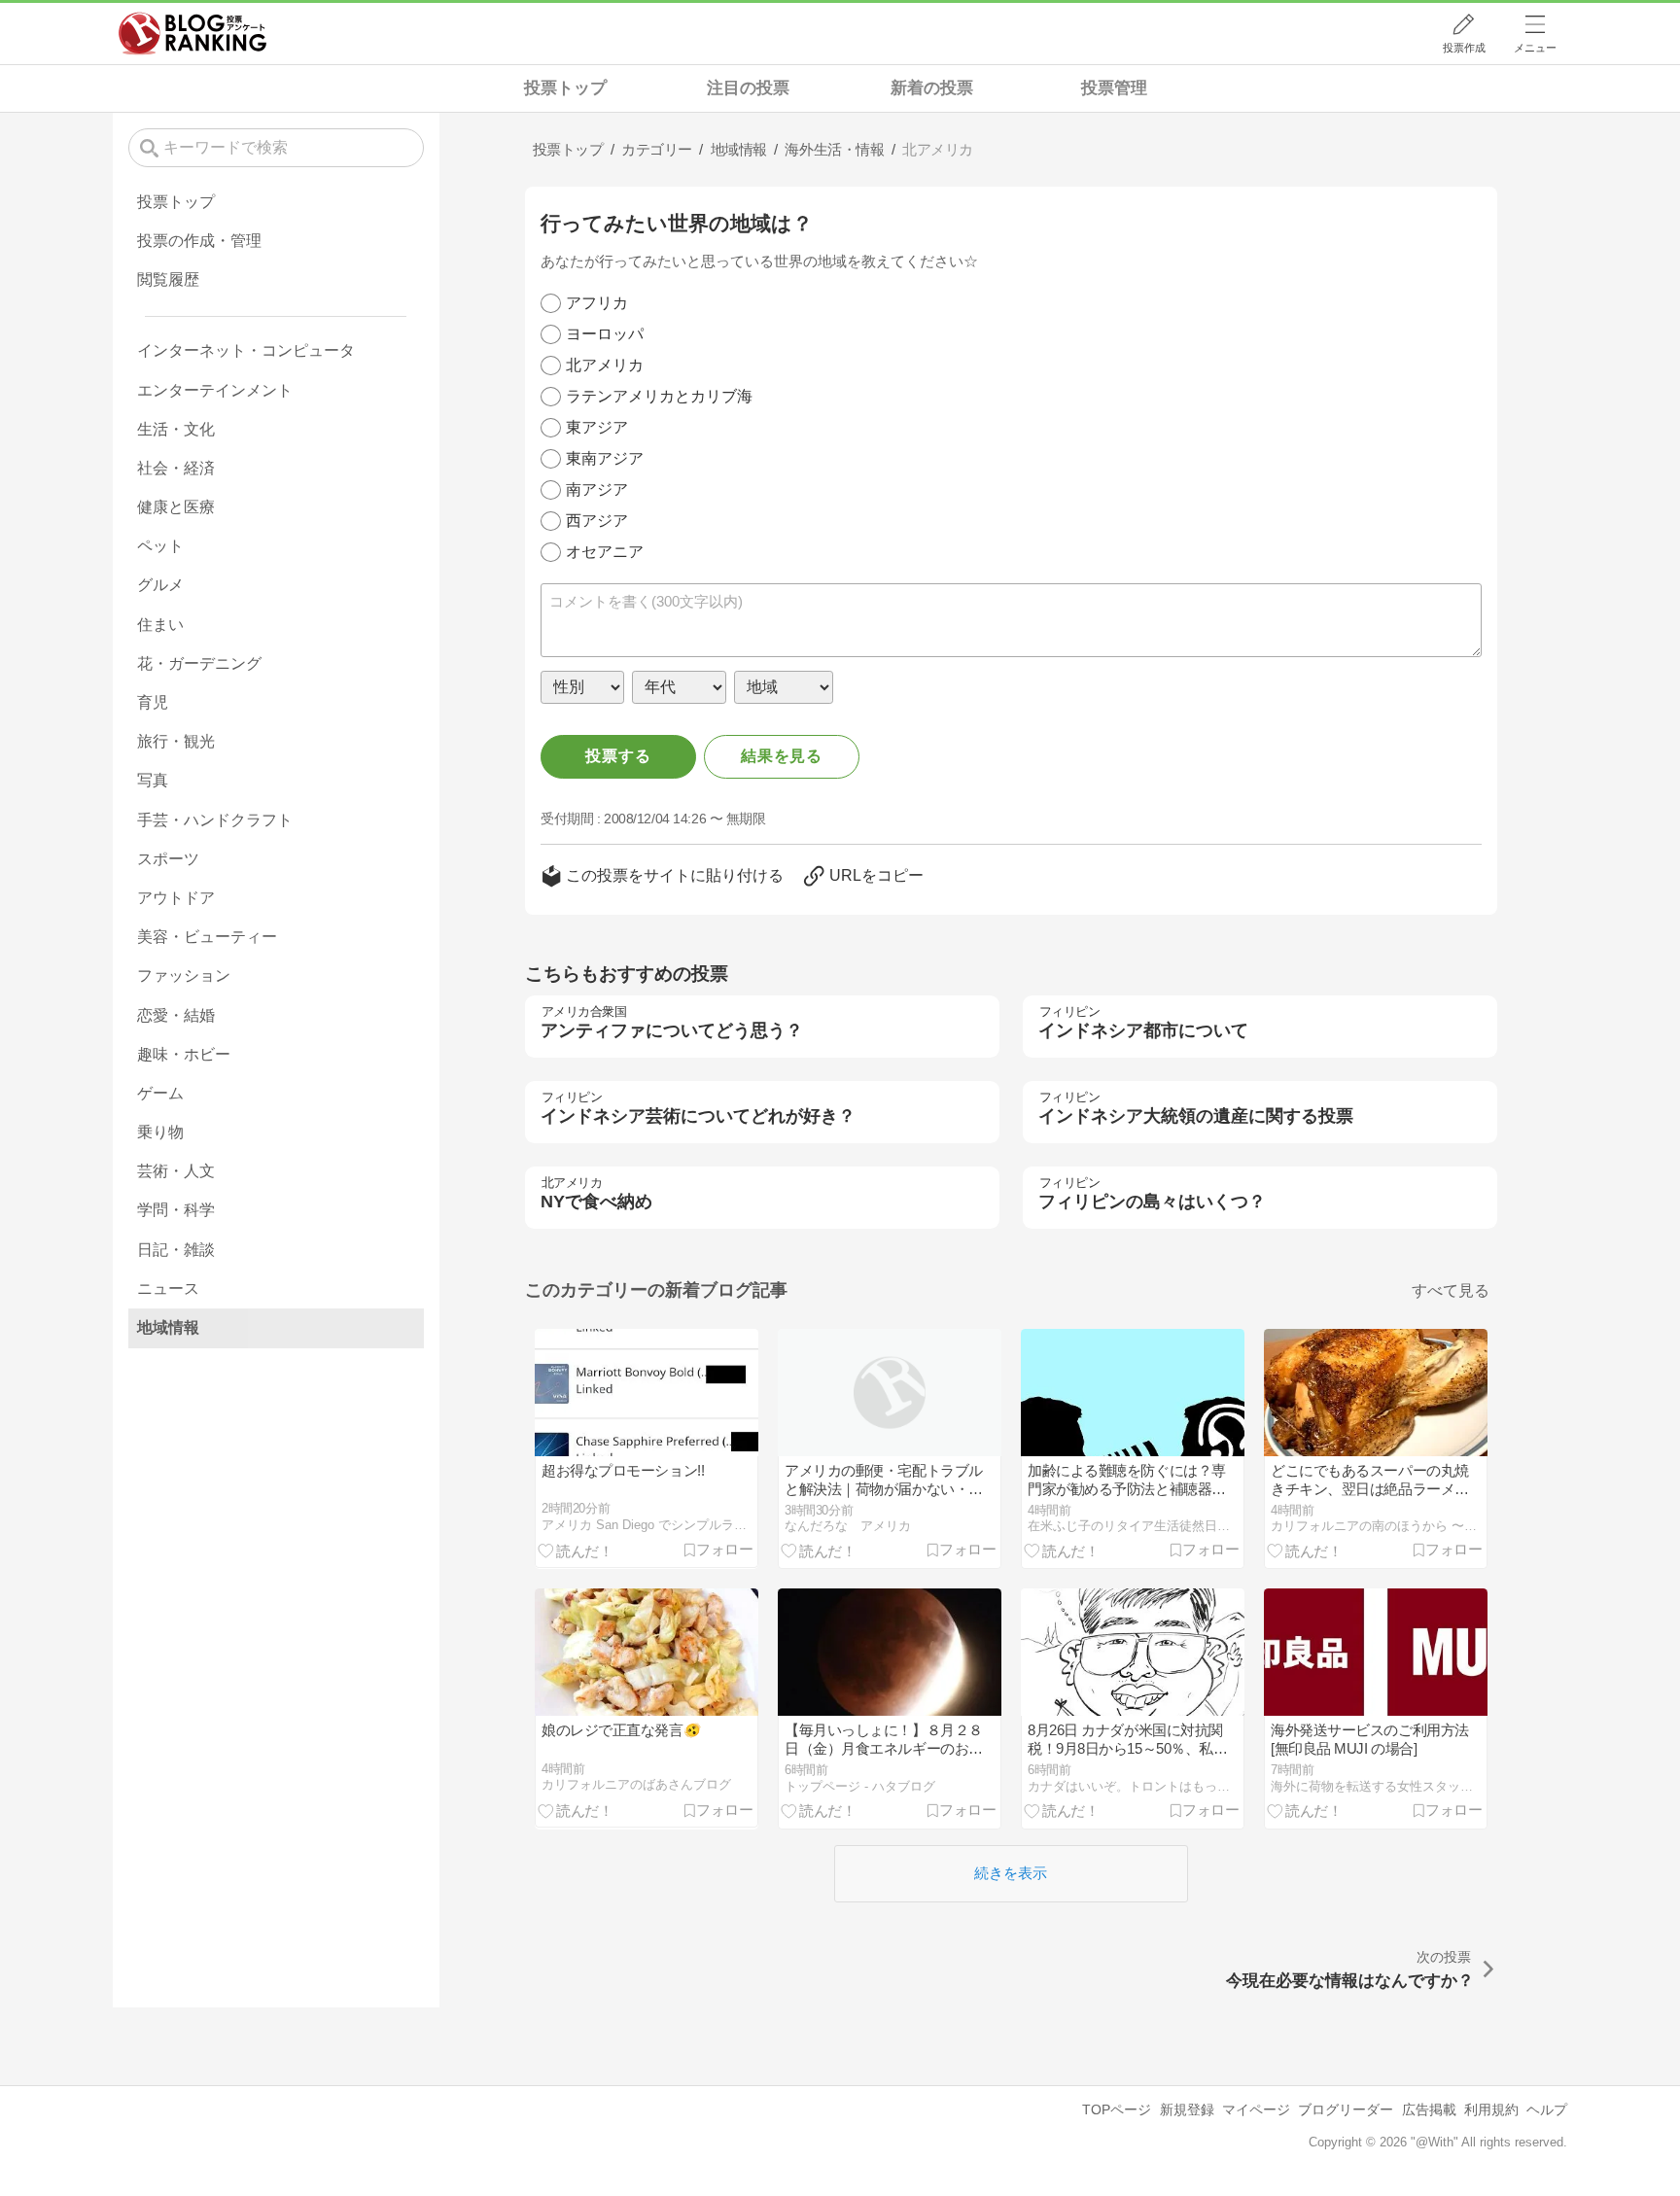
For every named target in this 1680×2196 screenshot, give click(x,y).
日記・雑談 (176, 1250)
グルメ (160, 585)
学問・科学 (176, 1210)
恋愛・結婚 (176, 1015)
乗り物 (160, 1132)
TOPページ (1117, 2109)
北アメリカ (605, 365)
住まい (160, 625)
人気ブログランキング (192, 33)
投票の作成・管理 (199, 241)
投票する (618, 756)
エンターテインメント (215, 390)
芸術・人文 (176, 1171)
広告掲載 (1429, 2109)
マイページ (1256, 2109)
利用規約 (1491, 2109)
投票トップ (565, 88)
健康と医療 (176, 507)
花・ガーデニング (199, 663)
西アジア (597, 521)
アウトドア (176, 898)
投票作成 (1464, 48)
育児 (153, 702)
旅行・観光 (176, 741)
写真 (153, 780)
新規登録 (1187, 2109)
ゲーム (160, 1093)
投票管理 (1114, 88)
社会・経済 (176, 468)
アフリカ (597, 303)
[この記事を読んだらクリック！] (576, 1550)
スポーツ (168, 859)
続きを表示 (1011, 1873)
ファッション (184, 976)
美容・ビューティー (207, 937)
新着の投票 (932, 88)
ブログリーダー (1346, 2109)
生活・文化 (176, 429)
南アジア (597, 489)
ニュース (168, 1289)
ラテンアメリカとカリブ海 (659, 396)
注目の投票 (748, 88)
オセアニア (605, 552)
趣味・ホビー (184, 1054)
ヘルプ (1547, 2109)
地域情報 (168, 1327)
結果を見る (782, 756)
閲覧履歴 (168, 279)
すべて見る (1451, 1290)
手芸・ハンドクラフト (215, 820)
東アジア (597, 427)
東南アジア (605, 458)
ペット (160, 546)
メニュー (1535, 48)
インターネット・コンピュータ (246, 350)
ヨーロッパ (605, 334)
